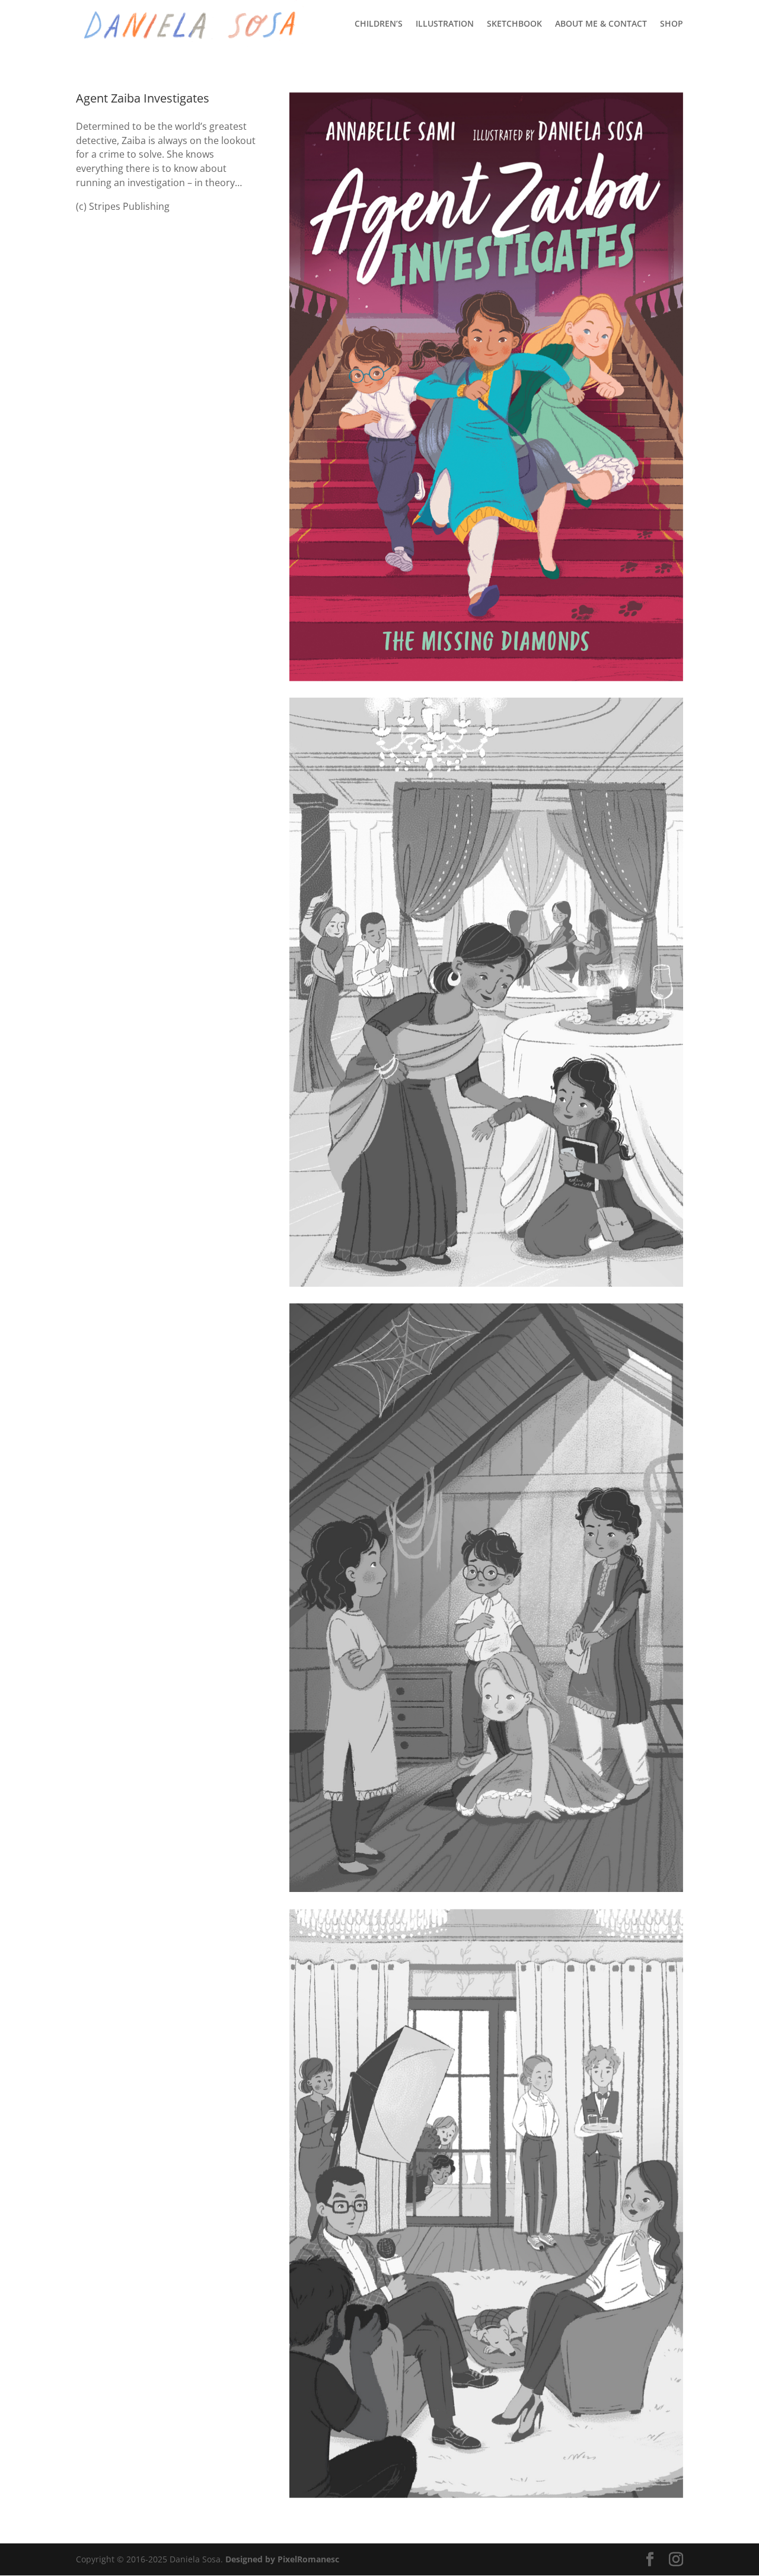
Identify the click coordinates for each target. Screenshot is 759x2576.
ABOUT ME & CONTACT (601, 24)
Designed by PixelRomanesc (282, 2559)
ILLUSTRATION (445, 24)
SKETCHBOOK (514, 24)
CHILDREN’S (379, 24)
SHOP (672, 24)
